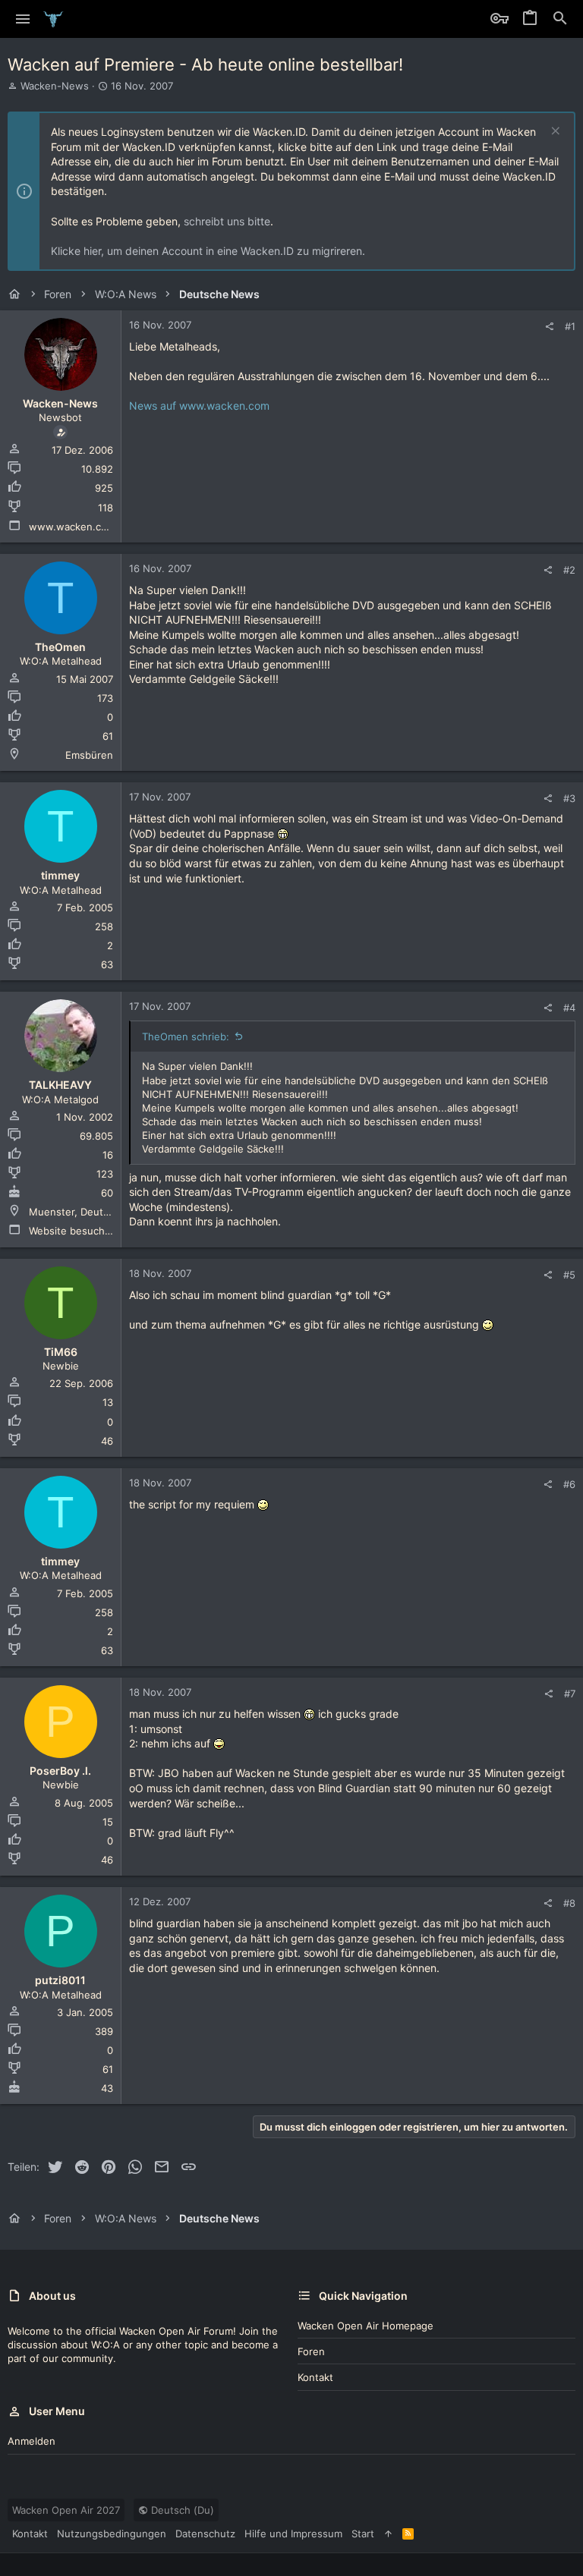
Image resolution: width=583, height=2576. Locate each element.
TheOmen (60, 647)
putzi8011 (60, 1980)
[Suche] (560, 19)
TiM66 (61, 1352)
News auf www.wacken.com (199, 406)
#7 (570, 1694)
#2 (569, 570)
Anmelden (32, 2441)
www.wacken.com (72, 527)
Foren (311, 2351)
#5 (569, 1275)
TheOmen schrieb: (186, 1036)
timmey (60, 875)
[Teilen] (549, 327)
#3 (569, 798)
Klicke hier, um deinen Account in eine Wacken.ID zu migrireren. (208, 251)
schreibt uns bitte (227, 221)
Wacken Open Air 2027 (66, 2510)
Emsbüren (89, 755)
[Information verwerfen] (554, 132)
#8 (569, 1903)
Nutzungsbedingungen (112, 2534)
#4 (569, 1008)
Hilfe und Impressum (293, 2534)
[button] (23, 19)
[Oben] (388, 2534)
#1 (570, 326)
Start (363, 2534)
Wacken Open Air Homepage (366, 2326)
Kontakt (315, 2377)
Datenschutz (205, 2534)
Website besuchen (73, 1231)
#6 (569, 1484)
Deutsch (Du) (181, 2510)
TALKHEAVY (60, 1085)
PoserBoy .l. (60, 1771)
